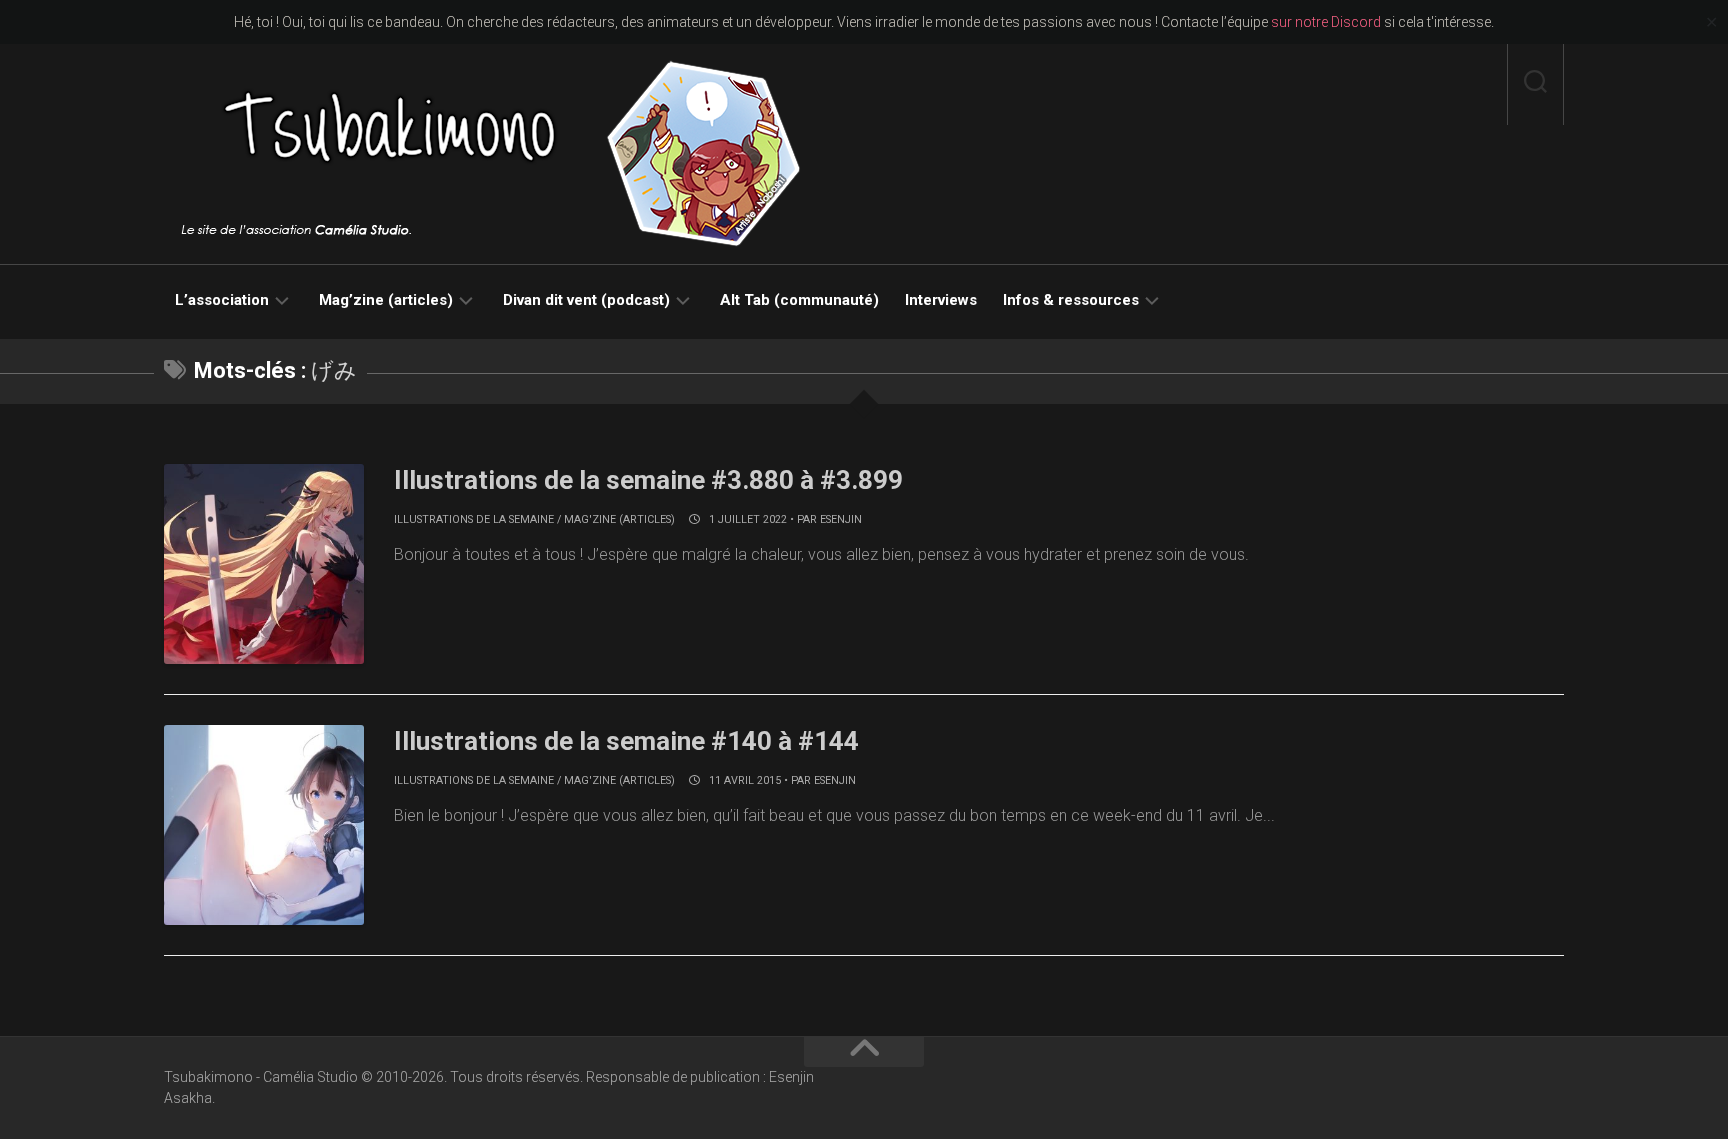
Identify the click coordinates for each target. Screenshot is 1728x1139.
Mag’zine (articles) (386, 300)
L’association (222, 300)
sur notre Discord (1326, 22)
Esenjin (841, 519)
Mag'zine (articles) (619, 519)
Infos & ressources (1071, 300)
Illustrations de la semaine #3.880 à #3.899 (648, 480)
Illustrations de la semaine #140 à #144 (626, 741)
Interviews (941, 300)
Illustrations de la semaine (474, 519)
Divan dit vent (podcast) (586, 300)
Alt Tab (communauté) (799, 300)
